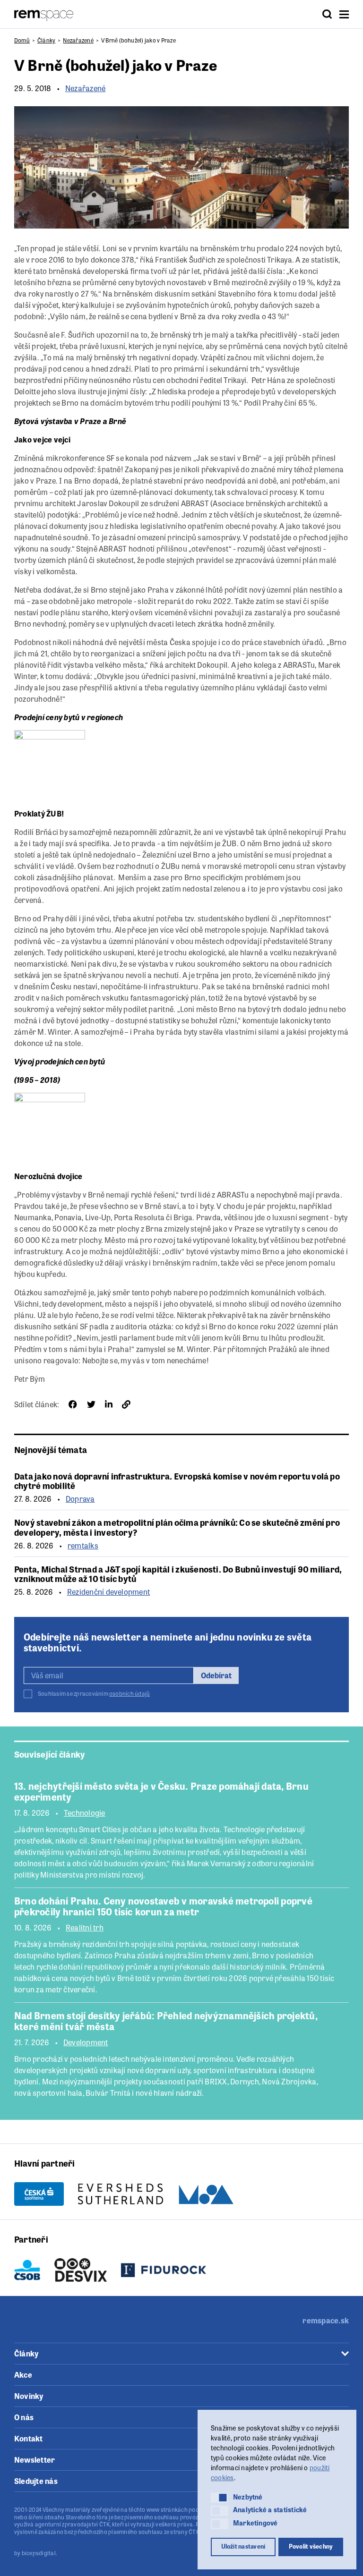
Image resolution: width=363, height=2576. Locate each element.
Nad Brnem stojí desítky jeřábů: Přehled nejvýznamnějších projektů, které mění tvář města (166, 2021)
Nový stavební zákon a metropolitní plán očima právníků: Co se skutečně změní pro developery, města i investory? (177, 1527)
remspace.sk (326, 2320)
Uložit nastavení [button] (243, 2546)
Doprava (80, 1499)
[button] (220, 2498)
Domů (22, 40)
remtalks (83, 1546)
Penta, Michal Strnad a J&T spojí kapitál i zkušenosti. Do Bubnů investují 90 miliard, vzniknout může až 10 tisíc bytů (178, 1574)
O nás (24, 2417)
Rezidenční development (108, 1592)
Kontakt (29, 2438)
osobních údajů (130, 1693)
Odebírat (216, 1675)
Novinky (29, 2396)
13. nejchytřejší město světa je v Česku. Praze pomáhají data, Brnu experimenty (161, 1791)
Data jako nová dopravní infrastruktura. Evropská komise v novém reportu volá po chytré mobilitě (177, 1481)
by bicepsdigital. (36, 2553)
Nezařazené (78, 40)
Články (46, 40)
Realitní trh (85, 1928)
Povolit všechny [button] (311, 2546)
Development (86, 2042)
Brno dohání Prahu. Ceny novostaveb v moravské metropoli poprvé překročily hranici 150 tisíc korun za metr (163, 1906)
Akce (23, 2375)
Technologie (85, 1813)
